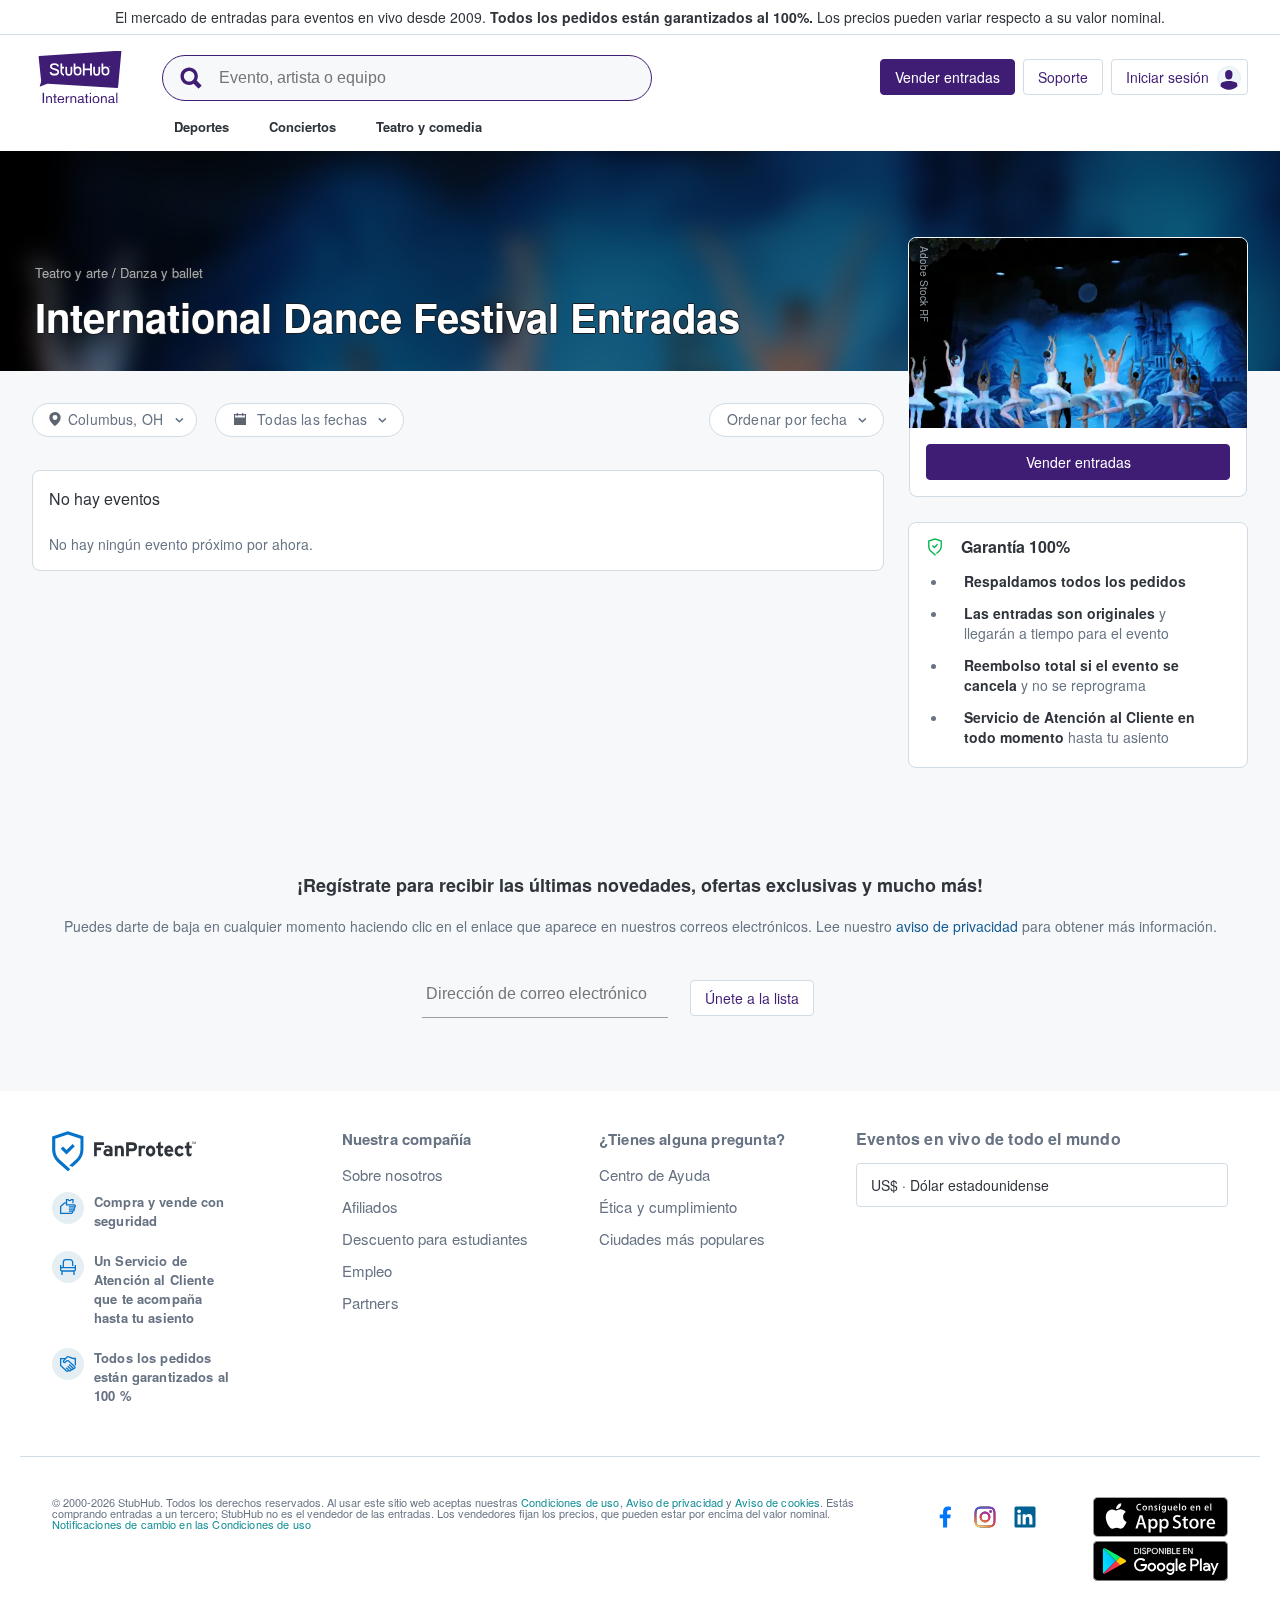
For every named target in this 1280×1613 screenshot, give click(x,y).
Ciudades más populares (682, 1239)
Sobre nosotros (393, 1175)
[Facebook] (945, 1543)
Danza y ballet (161, 272)
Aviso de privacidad (675, 1502)
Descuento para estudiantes (435, 1239)
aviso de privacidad (957, 926)
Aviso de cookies (777, 1502)
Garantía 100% (1015, 546)
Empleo (367, 1271)
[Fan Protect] (124, 1151)
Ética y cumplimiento (668, 1207)
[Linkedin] (1025, 1543)
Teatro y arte (71, 272)
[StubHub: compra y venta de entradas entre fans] (80, 77)
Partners (370, 1303)
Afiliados (370, 1207)
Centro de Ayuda (654, 1175)
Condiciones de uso (570, 1502)
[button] (1078, 462)
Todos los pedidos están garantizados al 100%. (651, 17)
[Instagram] (985, 1543)
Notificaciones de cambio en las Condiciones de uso (181, 1524)
